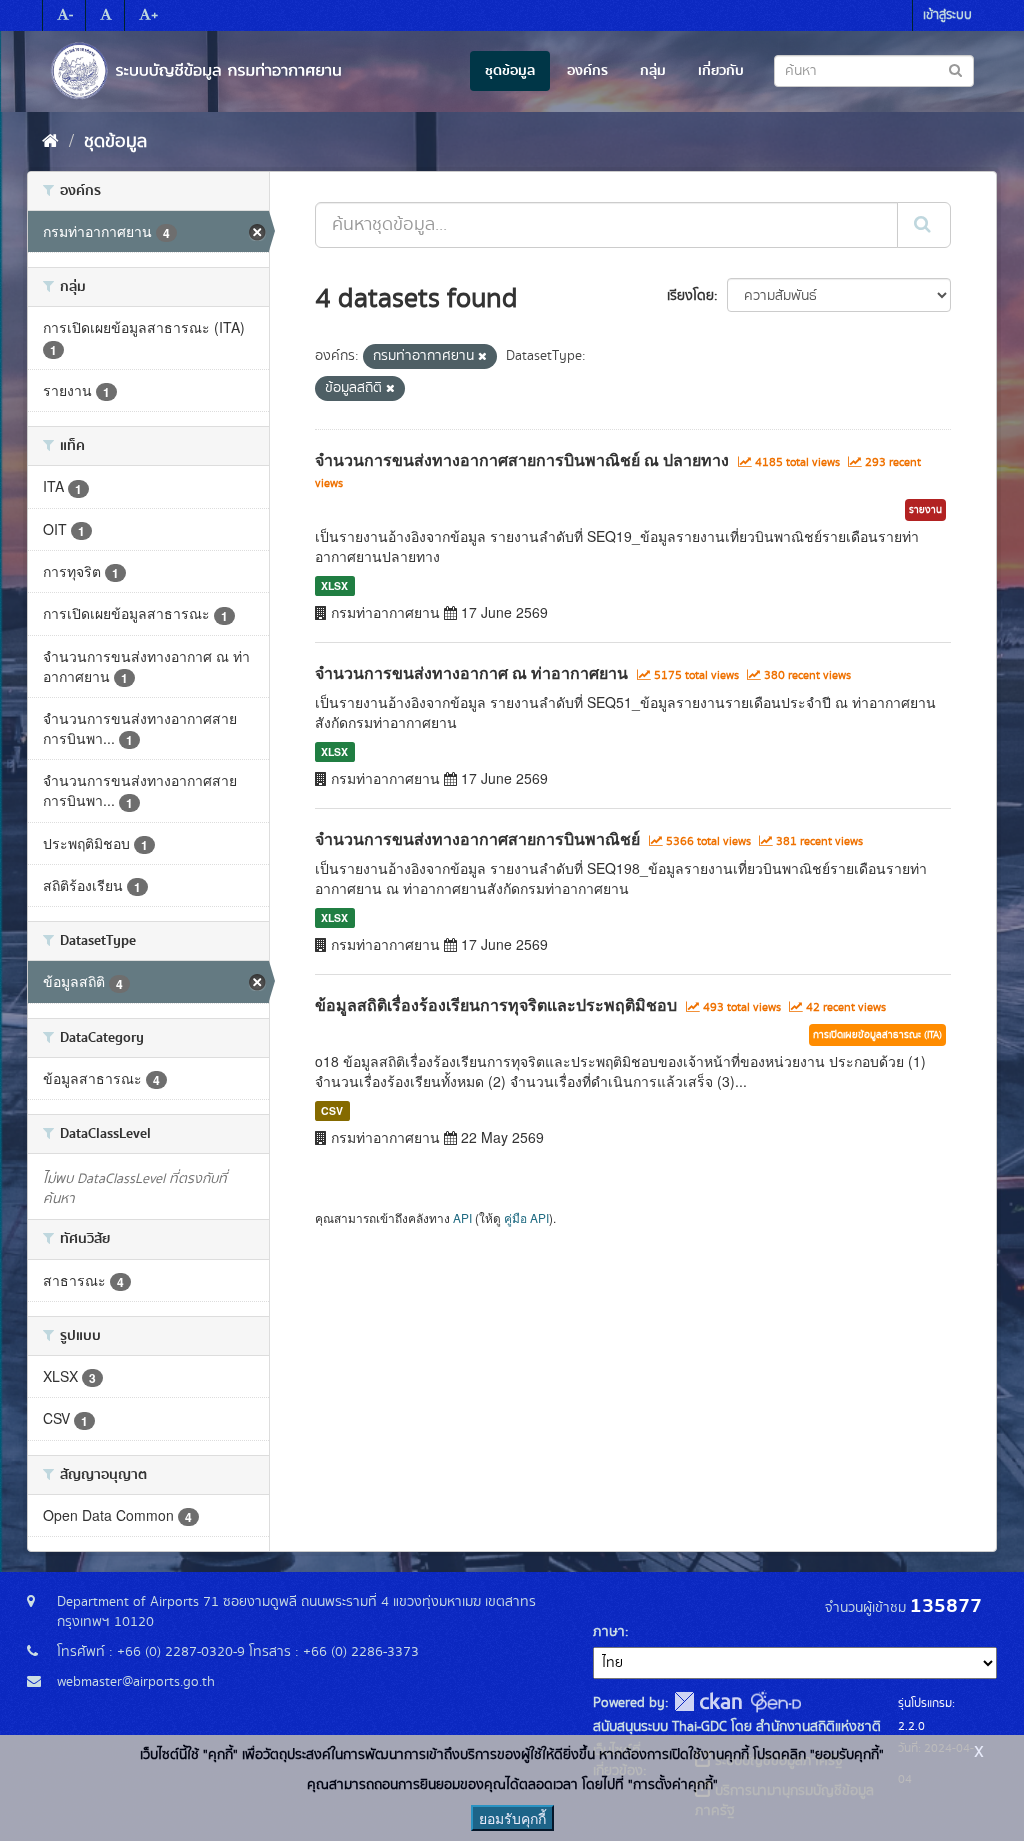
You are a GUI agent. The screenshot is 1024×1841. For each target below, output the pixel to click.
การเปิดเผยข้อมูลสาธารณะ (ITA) (877, 1035)
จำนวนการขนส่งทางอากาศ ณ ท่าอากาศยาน (471, 672)
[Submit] (924, 225)
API (462, 1217)
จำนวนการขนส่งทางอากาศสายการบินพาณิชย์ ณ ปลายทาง (522, 459)
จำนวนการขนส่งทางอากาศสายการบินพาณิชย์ (477, 838)
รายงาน (925, 510)
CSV (332, 1110)
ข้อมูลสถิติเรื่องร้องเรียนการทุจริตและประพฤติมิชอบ (496, 1004)
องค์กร (587, 71)
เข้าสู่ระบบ (947, 15)
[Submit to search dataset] (955, 69)
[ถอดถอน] (482, 357)
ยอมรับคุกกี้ (512, 1818)
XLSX (334, 585)
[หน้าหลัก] (50, 142)
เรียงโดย (690, 296)
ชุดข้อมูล (510, 71)
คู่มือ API (526, 1217)
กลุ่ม (653, 71)
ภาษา (609, 1632)
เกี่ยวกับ (721, 71)
